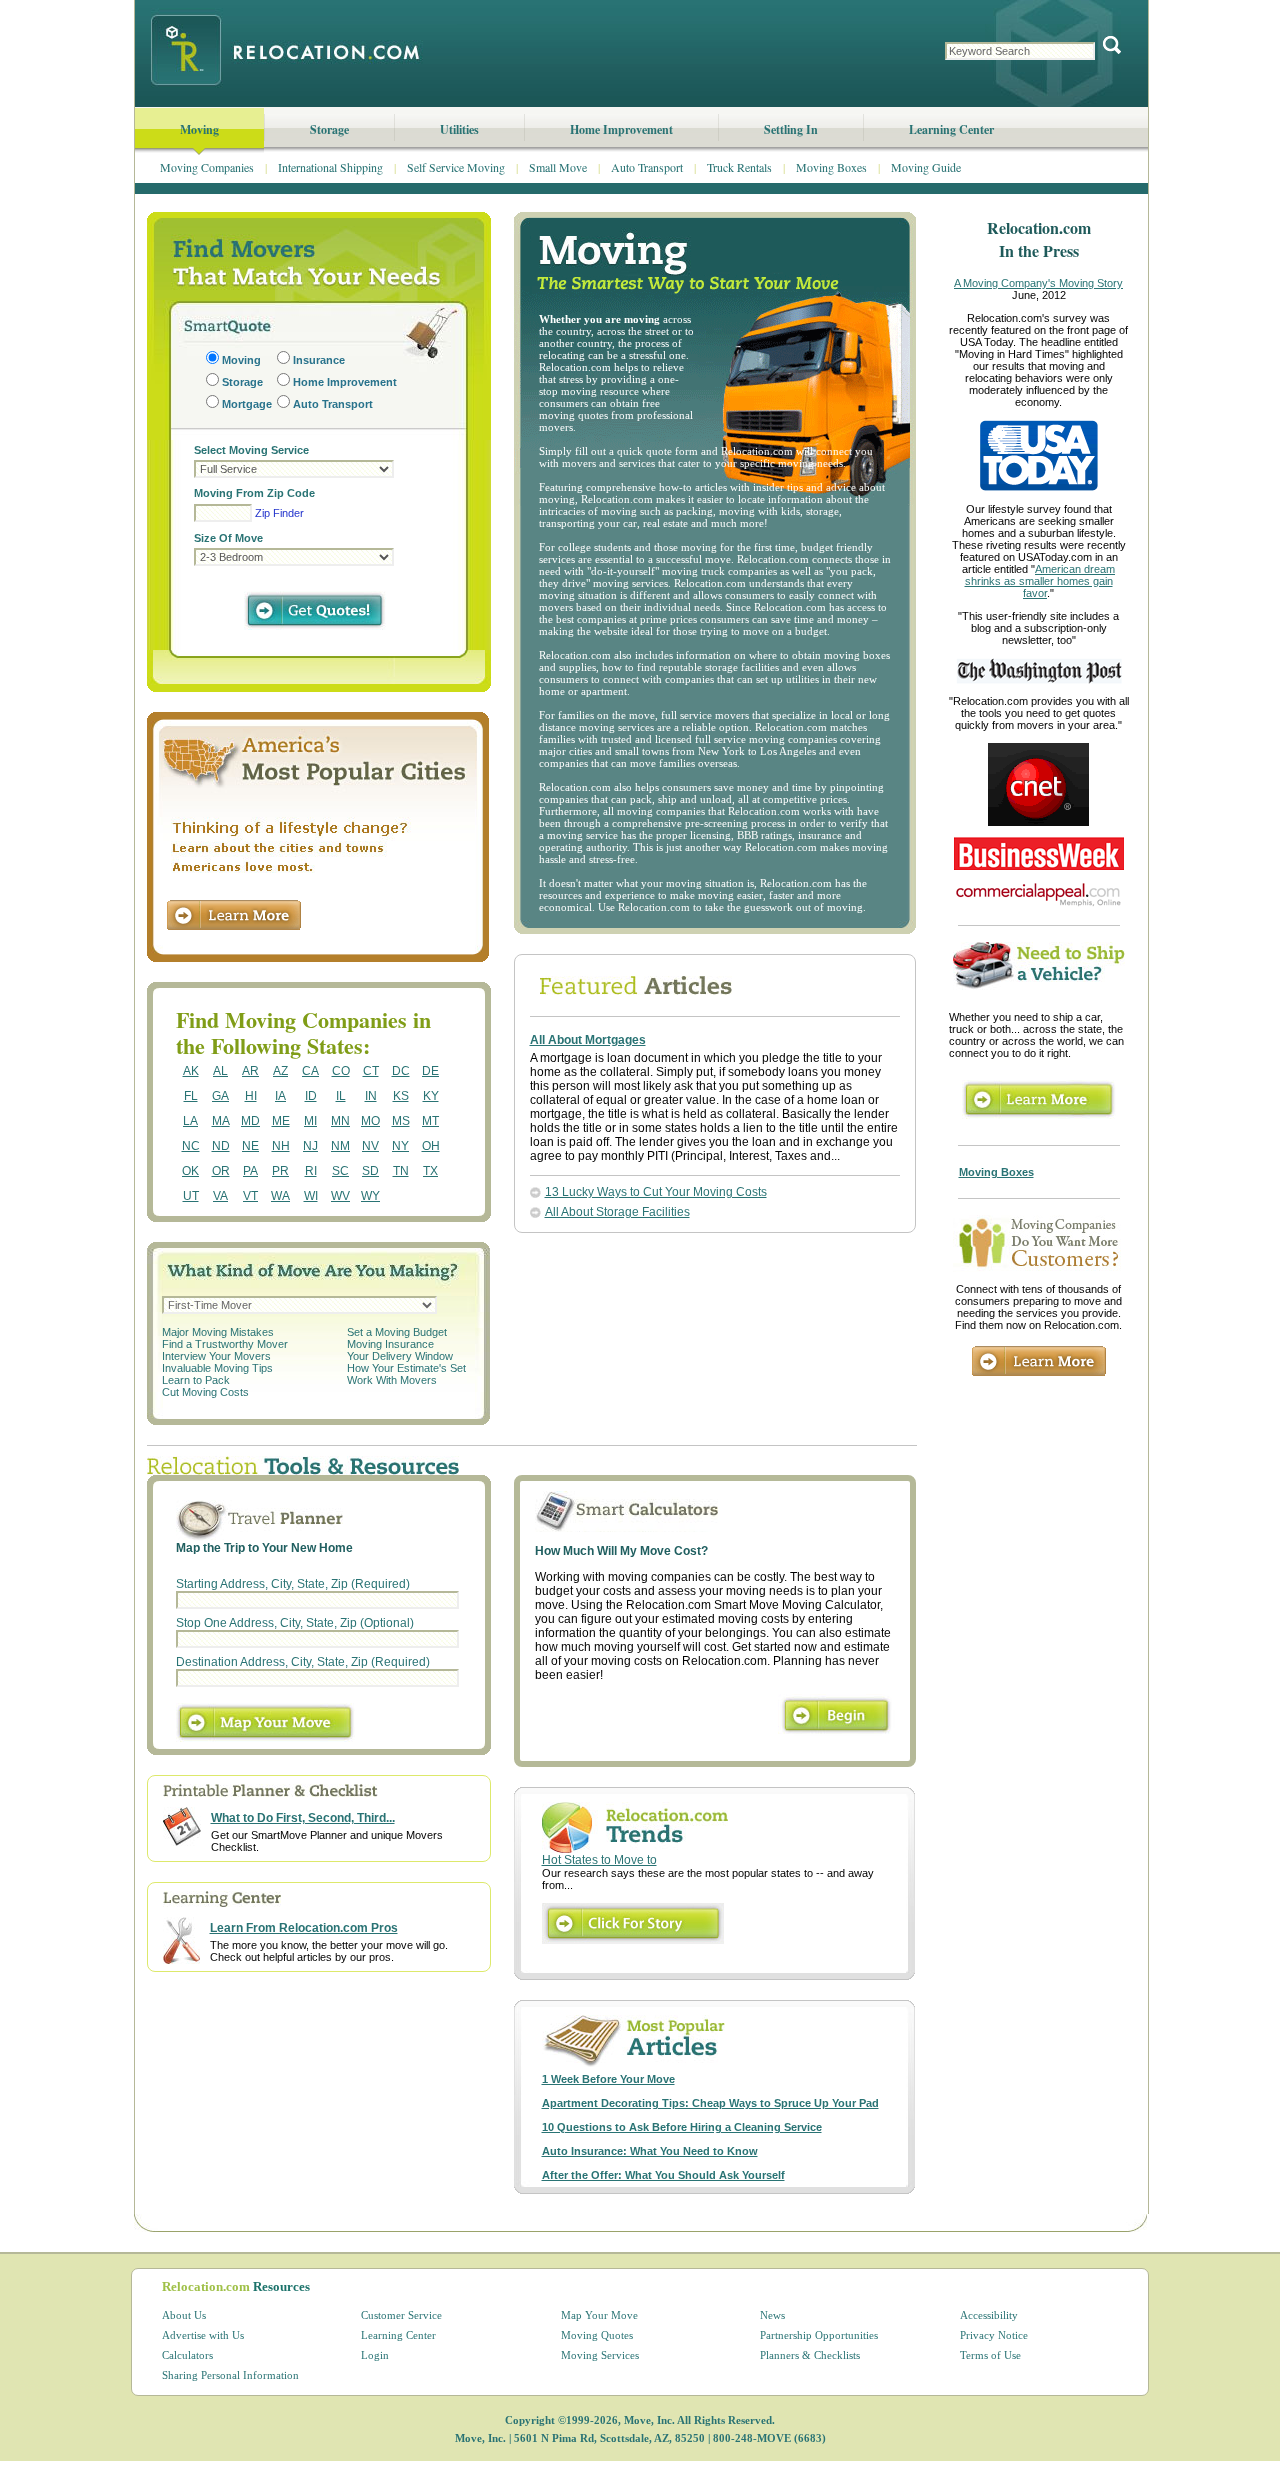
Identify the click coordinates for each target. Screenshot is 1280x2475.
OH (431, 1146)
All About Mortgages (588, 1040)
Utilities (459, 129)
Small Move (558, 167)
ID (311, 1096)
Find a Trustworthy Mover (225, 1344)
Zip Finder (279, 513)
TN (401, 1171)
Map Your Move (599, 2315)
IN (371, 1096)
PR (280, 1171)
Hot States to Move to (599, 1860)
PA (250, 1171)
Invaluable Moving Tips (217, 1368)
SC (340, 1171)
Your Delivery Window (400, 1356)
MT (430, 1121)
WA (280, 1196)
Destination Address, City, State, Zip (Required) (303, 1662)
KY (431, 1096)
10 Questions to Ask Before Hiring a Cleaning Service (682, 2127)
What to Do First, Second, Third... (303, 1818)
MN (340, 1121)
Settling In (791, 129)
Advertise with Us (203, 2335)
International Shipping (330, 167)
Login (375, 2355)
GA (220, 1096)
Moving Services (600, 2355)
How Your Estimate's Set (406, 1368)
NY (400, 1146)
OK (190, 1171)
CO (341, 1071)
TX (430, 1171)
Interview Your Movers (216, 1356)
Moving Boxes (831, 167)
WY (370, 1196)
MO (370, 1121)
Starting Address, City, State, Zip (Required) (293, 1584)
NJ (310, 1146)
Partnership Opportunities (819, 2335)
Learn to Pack (196, 1380)
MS (401, 1121)
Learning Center (951, 129)
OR (221, 1171)
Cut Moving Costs (205, 1392)
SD (370, 1171)
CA (310, 1071)
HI (251, 1096)
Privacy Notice (994, 2335)
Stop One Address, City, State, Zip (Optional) (295, 1623)
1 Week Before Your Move (608, 2079)
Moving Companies (207, 167)
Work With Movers (392, 1380)
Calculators (187, 2355)
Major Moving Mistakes (218, 1332)
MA (221, 1121)
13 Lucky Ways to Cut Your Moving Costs (656, 1192)
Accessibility (989, 2315)
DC (401, 1071)
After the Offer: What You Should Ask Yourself (663, 2175)
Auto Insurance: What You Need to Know (650, 2151)
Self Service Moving (456, 167)
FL (191, 1096)
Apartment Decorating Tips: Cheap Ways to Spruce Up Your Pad (710, 2103)
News (772, 2315)
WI (311, 1196)
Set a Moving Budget (397, 1332)
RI (311, 1171)
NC (191, 1146)
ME (281, 1121)
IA (280, 1096)
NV (370, 1146)
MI (310, 1121)
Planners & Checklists (810, 2355)
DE (430, 1071)
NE (250, 1146)
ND (221, 1146)
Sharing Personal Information (230, 2375)
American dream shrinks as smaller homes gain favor (1040, 581)
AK (191, 1071)
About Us (184, 2315)
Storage (329, 129)
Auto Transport (647, 167)
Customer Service (401, 2315)
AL (220, 1071)
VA (220, 1196)
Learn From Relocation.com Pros (304, 1928)
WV (340, 1196)
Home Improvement (621, 129)
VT (250, 1196)
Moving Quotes (597, 2335)
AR (250, 1071)
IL (341, 1096)
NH (281, 1146)
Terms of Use (990, 2355)
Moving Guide (926, 167)
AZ (280, 1071)
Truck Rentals (739, 167)
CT (371, 1071)
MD (250, 1121)
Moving (199, 129)
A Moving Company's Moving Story (1038, 283)
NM (340, 1146)
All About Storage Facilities (617, 1212)
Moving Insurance (390, 1344)
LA (190, 1121)
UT (191, 1196)
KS (401, 1096)
